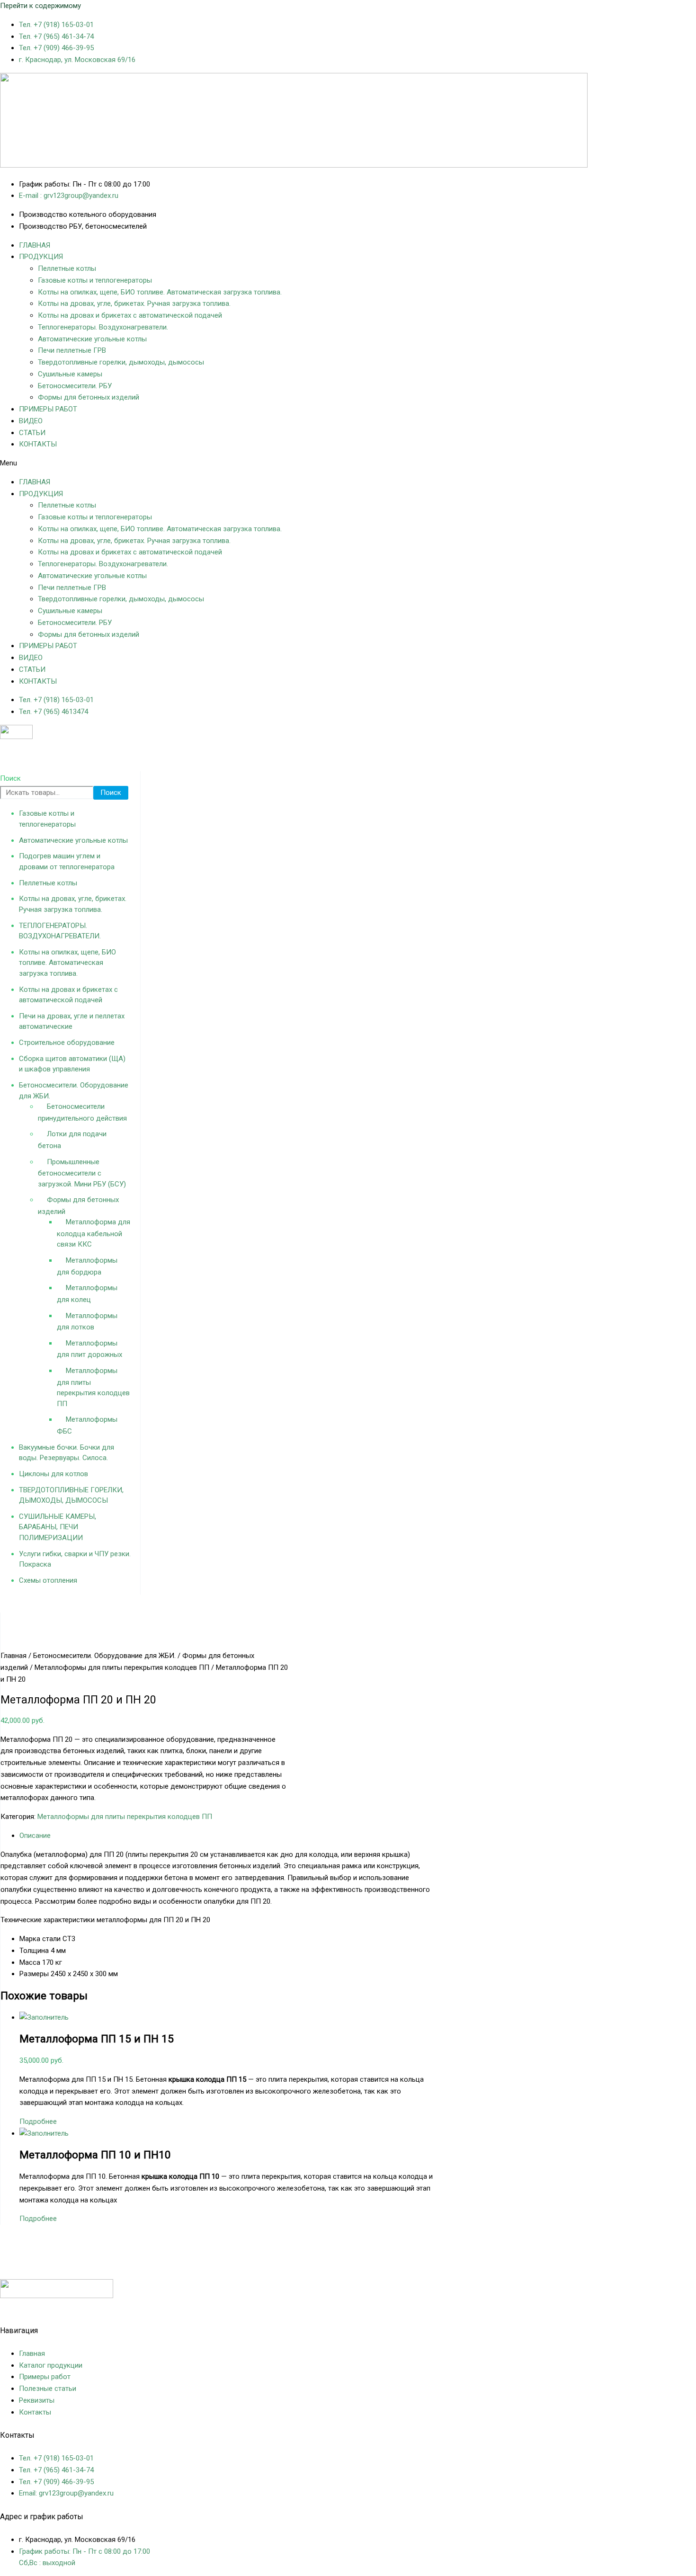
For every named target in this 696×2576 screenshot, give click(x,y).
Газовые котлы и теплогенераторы (95, 280)
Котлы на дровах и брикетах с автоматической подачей (130, 315)
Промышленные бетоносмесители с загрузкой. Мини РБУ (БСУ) (82, 1173)
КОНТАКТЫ (38, 444)
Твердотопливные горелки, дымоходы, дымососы (121, 362)
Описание (35, 1836)
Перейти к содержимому (40, 6)
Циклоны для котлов (54, 1474)
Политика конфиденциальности (53, 2308)
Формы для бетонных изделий (89, 397)
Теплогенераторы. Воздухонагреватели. (103, 327)
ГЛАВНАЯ (35, 245)
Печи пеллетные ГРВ (72, 350)
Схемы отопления (48, 1580)
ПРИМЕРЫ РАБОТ (48, 409)
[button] (348, 463)
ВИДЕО (31, 421)
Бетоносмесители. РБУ (75, 386)
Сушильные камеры (70, 374)
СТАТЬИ (32, 433)
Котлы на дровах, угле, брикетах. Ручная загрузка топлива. (134, 303)
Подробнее (38, 2121)
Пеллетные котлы (67, 268)
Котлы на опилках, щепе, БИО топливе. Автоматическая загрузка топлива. (160, 292)
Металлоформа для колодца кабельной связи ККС (94, 1233)
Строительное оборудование (67, 1043)
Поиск (10, 778)
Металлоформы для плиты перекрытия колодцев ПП (122, 1667)
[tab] (229, 1836)
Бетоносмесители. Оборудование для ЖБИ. (104, 1656)
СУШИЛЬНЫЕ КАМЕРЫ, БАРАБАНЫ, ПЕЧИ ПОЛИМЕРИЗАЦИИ (58, 1527)
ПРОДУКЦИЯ (41, 257)
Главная (13, 1656)
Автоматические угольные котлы (92, 339)
